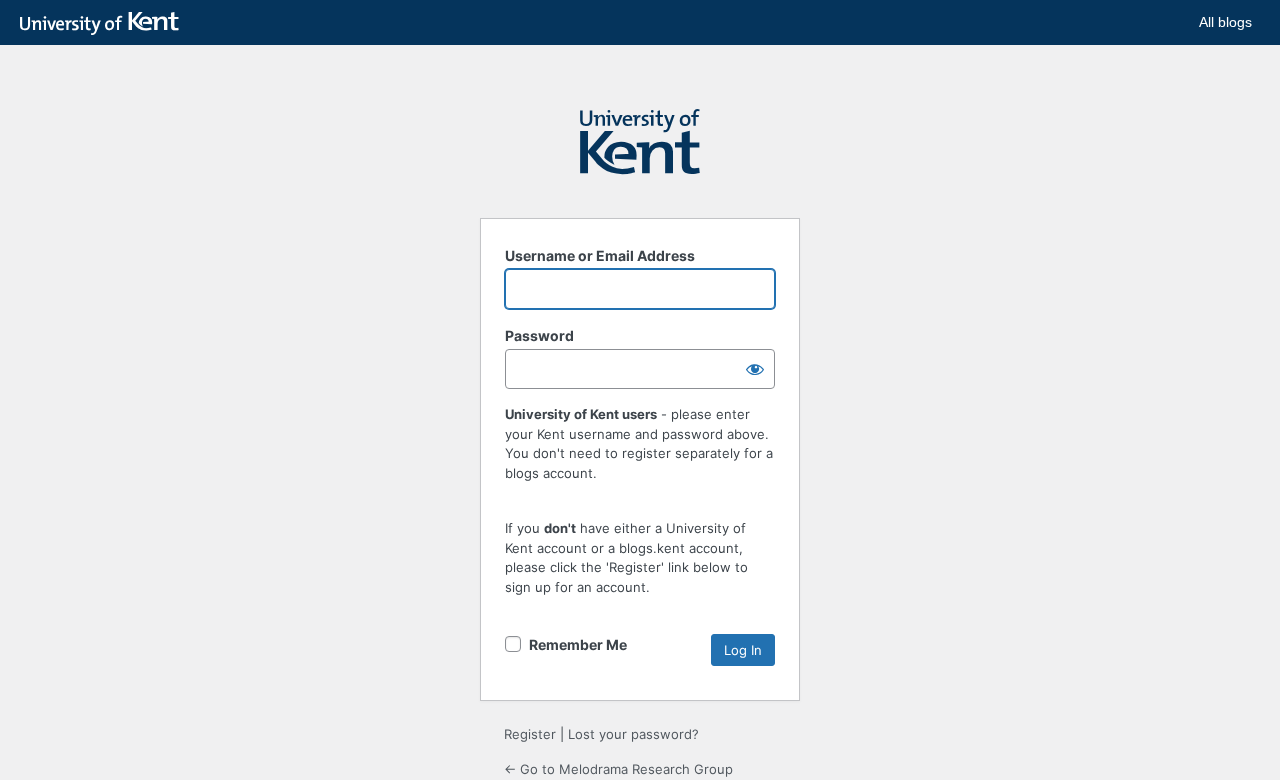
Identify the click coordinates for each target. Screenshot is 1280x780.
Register (530, 734)
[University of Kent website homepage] (104, 24)
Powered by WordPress (640, 151)
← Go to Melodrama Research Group (618, 769)
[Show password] (755, 369)
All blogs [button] (1225, 22)
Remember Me (578, 644)
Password (539, 335)
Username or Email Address (600, 255)
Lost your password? (633, 734)
